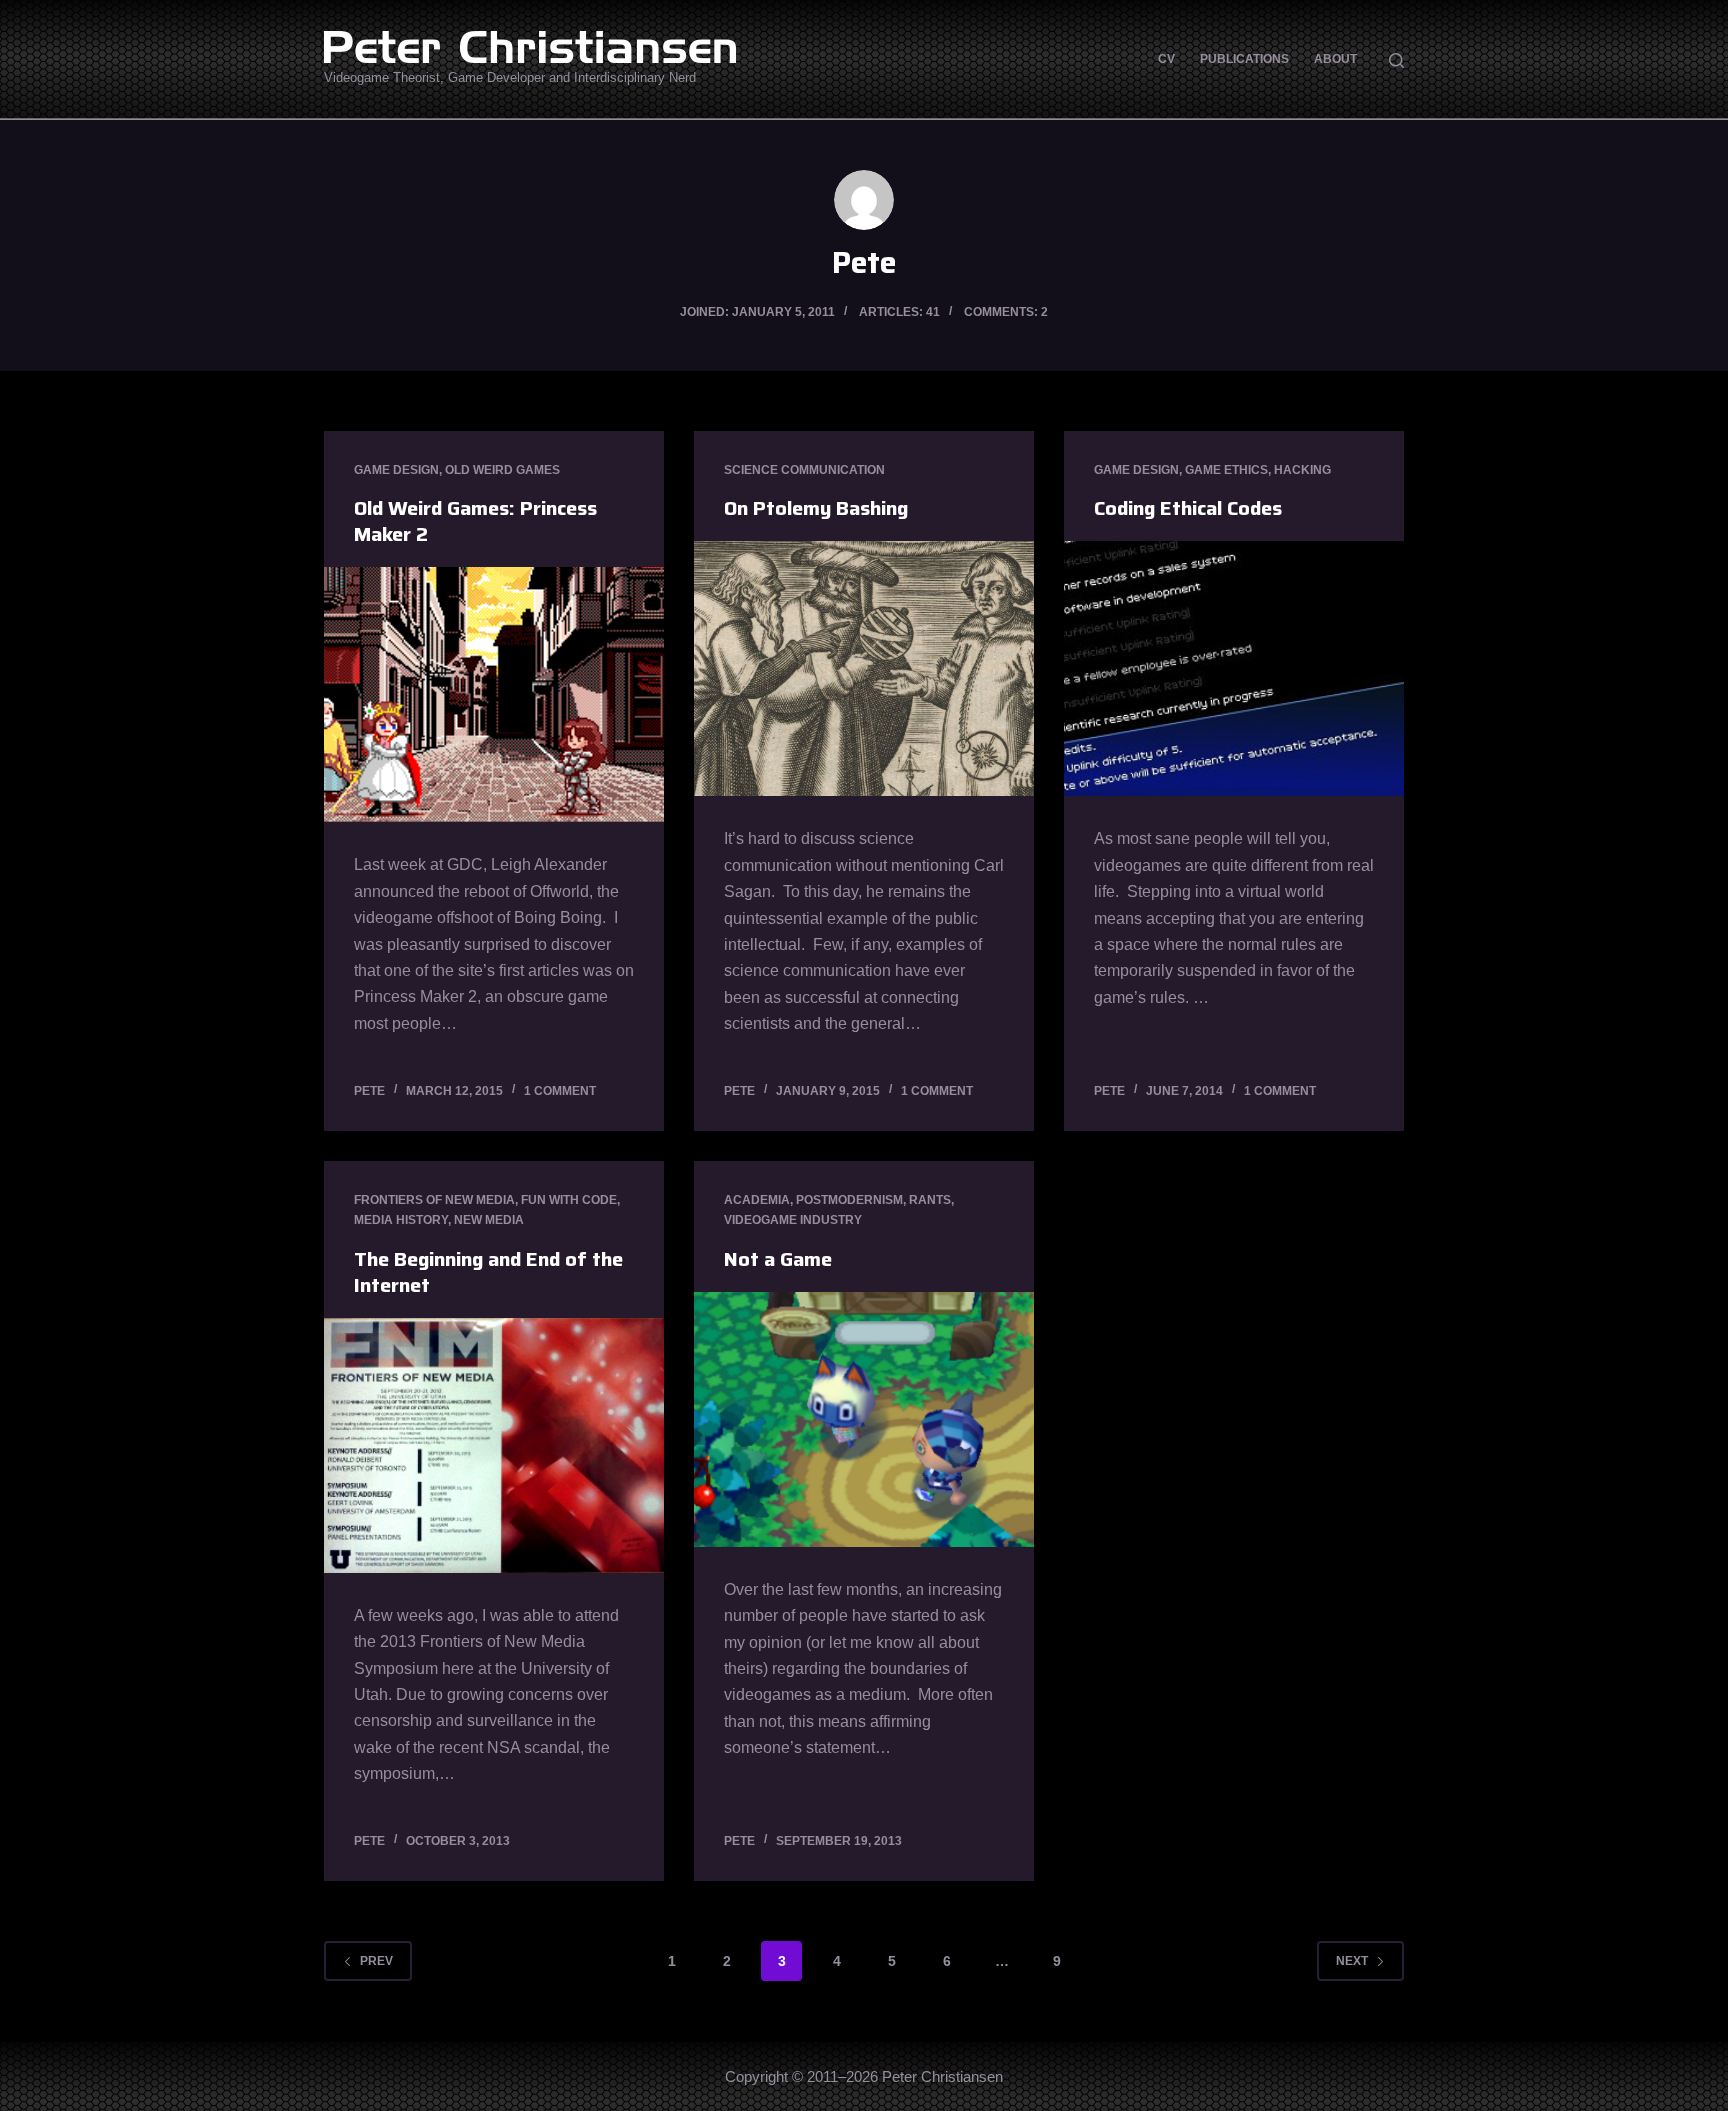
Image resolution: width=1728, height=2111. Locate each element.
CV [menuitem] (1166, 59)
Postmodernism (849, 1200)
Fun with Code (569, 1200)
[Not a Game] (864, 1419)
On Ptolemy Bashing (816, 508)
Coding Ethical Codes (1188, 508)
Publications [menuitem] (1244, 59)
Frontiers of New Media (434, 1200)
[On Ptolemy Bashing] (864, 668)
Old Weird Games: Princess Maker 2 (475, 521)
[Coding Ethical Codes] (1234, 668)
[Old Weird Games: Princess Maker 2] (494, 694)
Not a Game (778, 1259)
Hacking (1302, 470)
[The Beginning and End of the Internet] (494, 1445)
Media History (401, 1220)
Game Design (396, 470)
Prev (376, 1961)
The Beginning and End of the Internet (488, 1272)
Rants (930, 1200)
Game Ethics (1226, 470)
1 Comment (560, 1091)
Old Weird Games (502, 470)
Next (1352, 1961)
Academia (757, 1200)
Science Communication (804, 470)
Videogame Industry (793, 1220)
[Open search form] (1396, 60)
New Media (489, 1220)
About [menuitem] (1335, 59)
